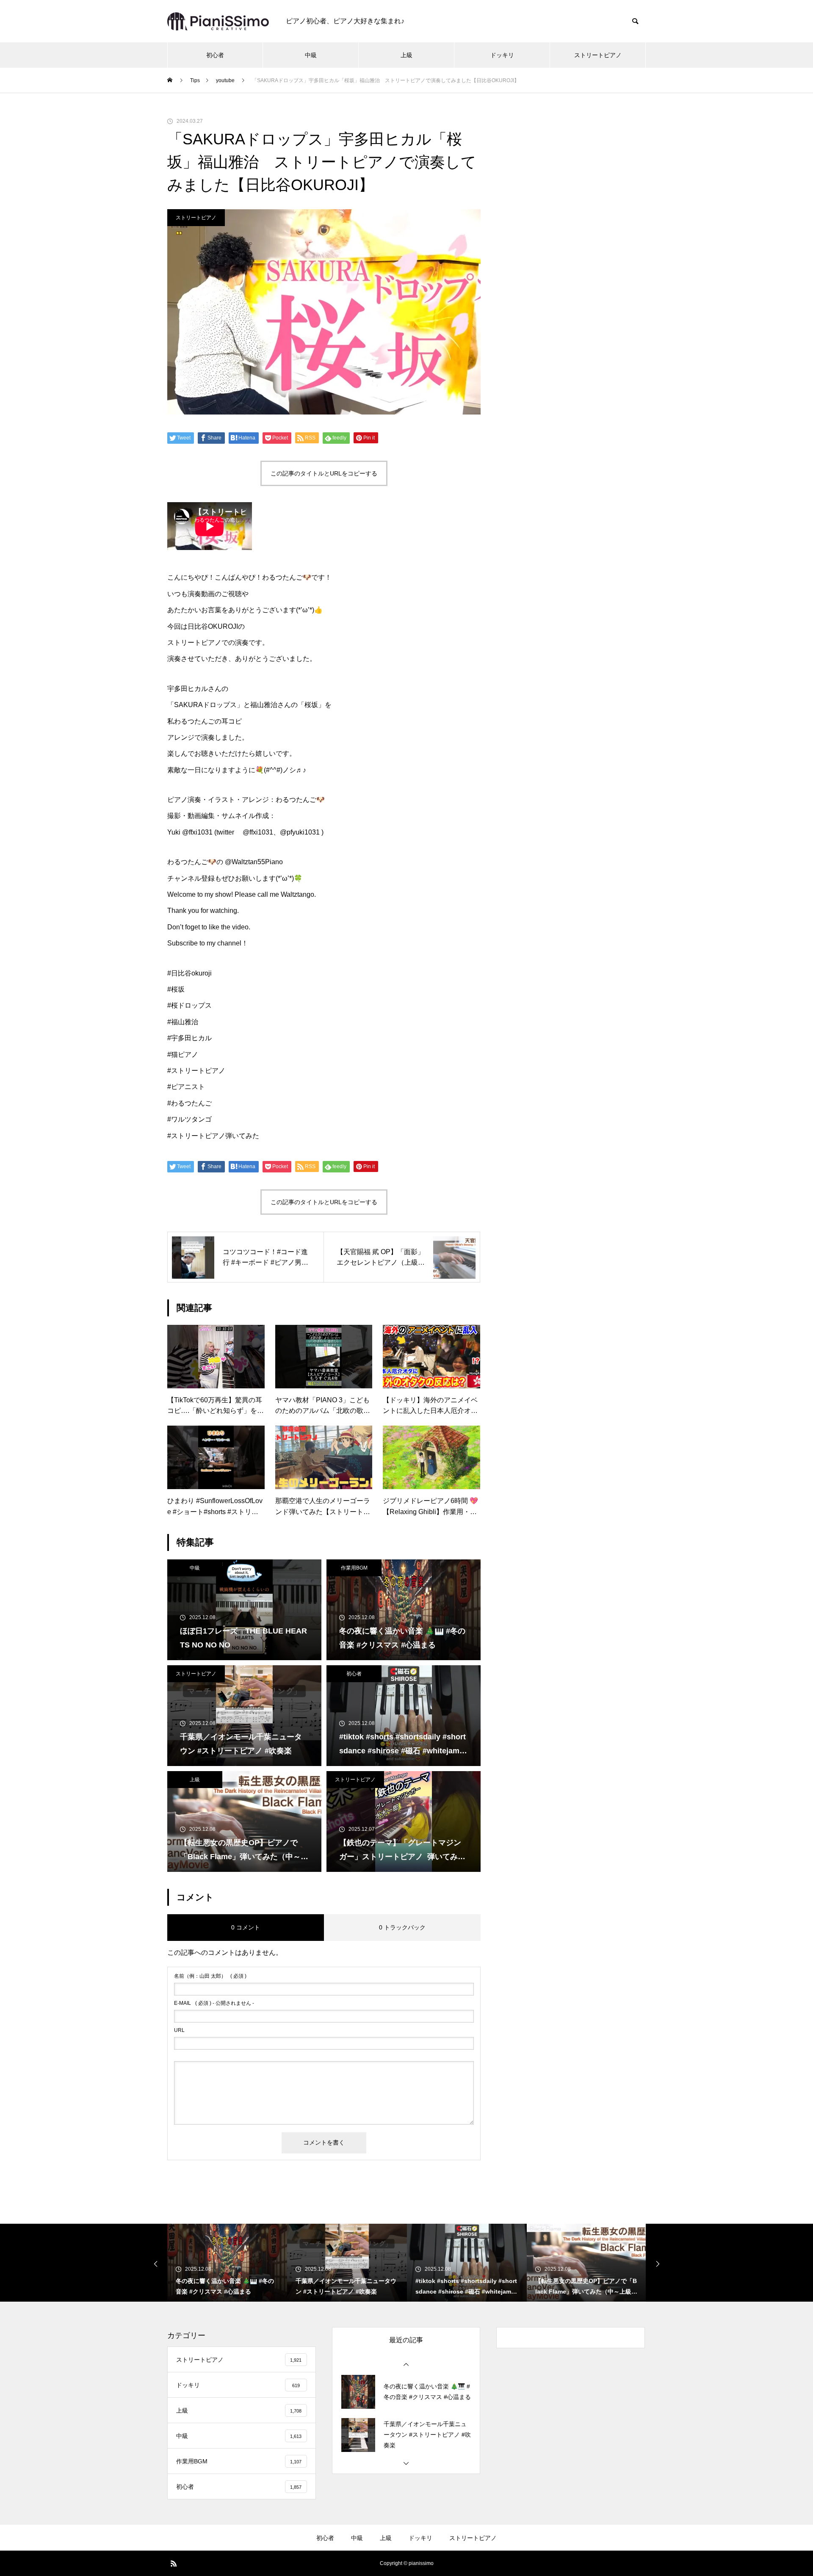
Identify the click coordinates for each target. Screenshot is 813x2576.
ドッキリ (502, 55)
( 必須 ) (210, 1976)
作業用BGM (354, 1568)
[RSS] (174, 2563)
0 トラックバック (402, 1927)
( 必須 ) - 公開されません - (214, 2003)
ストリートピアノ (598, 55)
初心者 (215, 55)
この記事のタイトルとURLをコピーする (324, 473)
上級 (406, 55)
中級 (311, 55)
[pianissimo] (218, 21)
